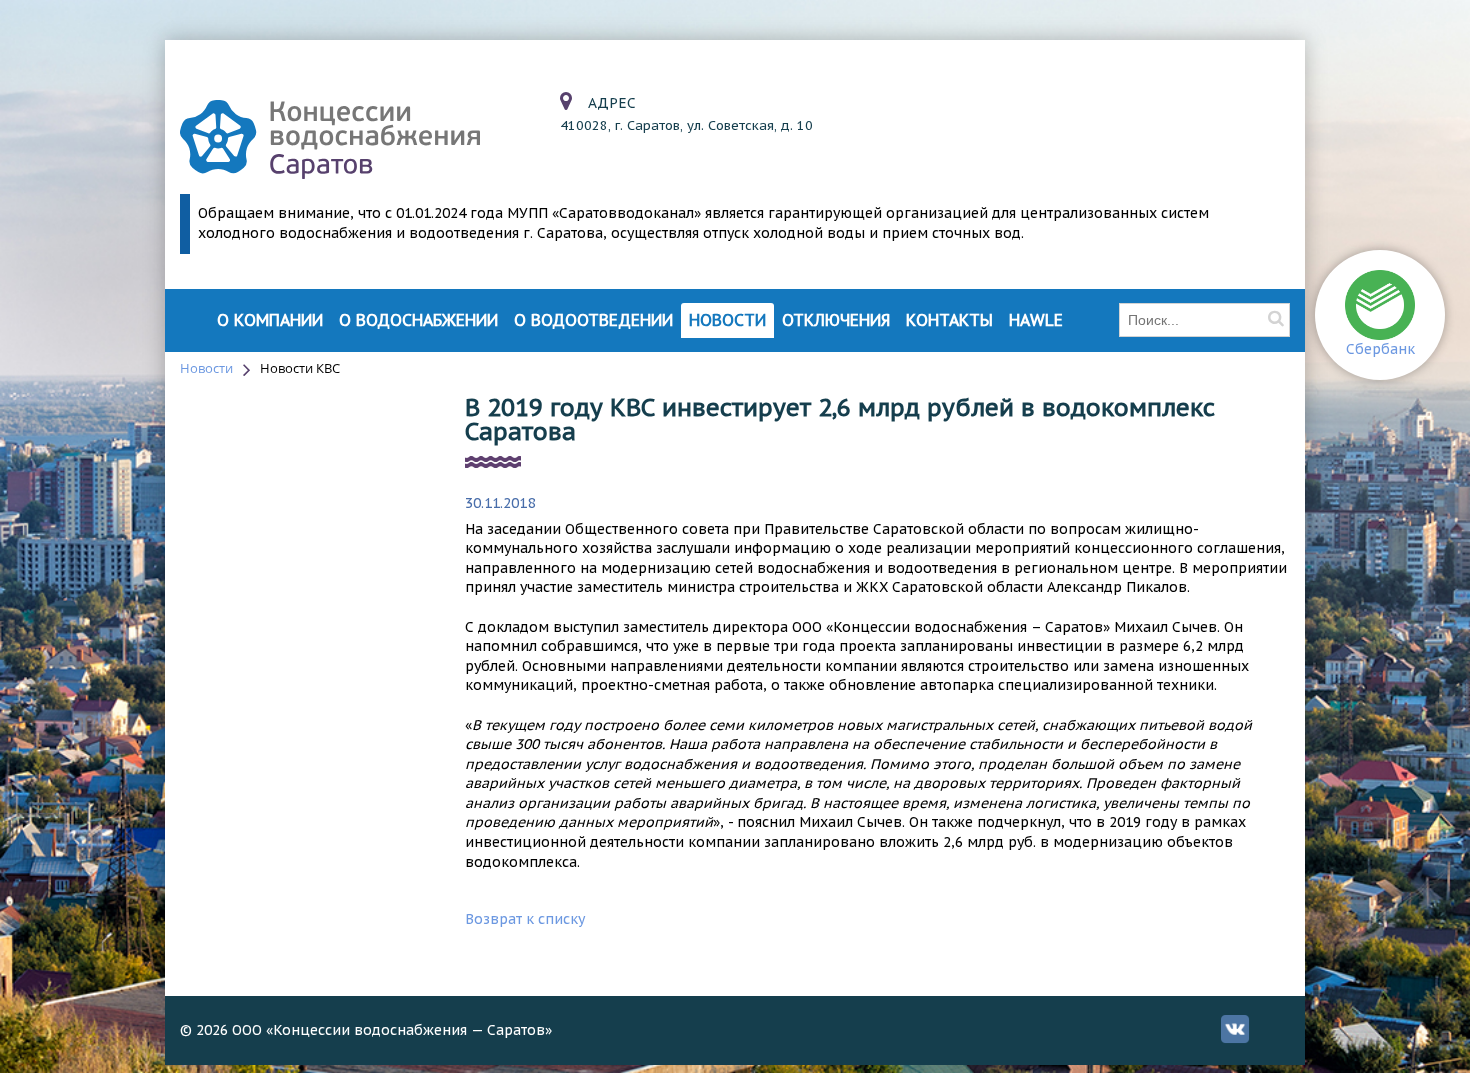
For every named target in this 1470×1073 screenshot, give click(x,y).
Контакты (949, 320)
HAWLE (1036, 320)
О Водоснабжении (418, 320)
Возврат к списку (525, 919)
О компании (270, 320)
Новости (727, 320)
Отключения (836, 320)
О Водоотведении (593, 320)
